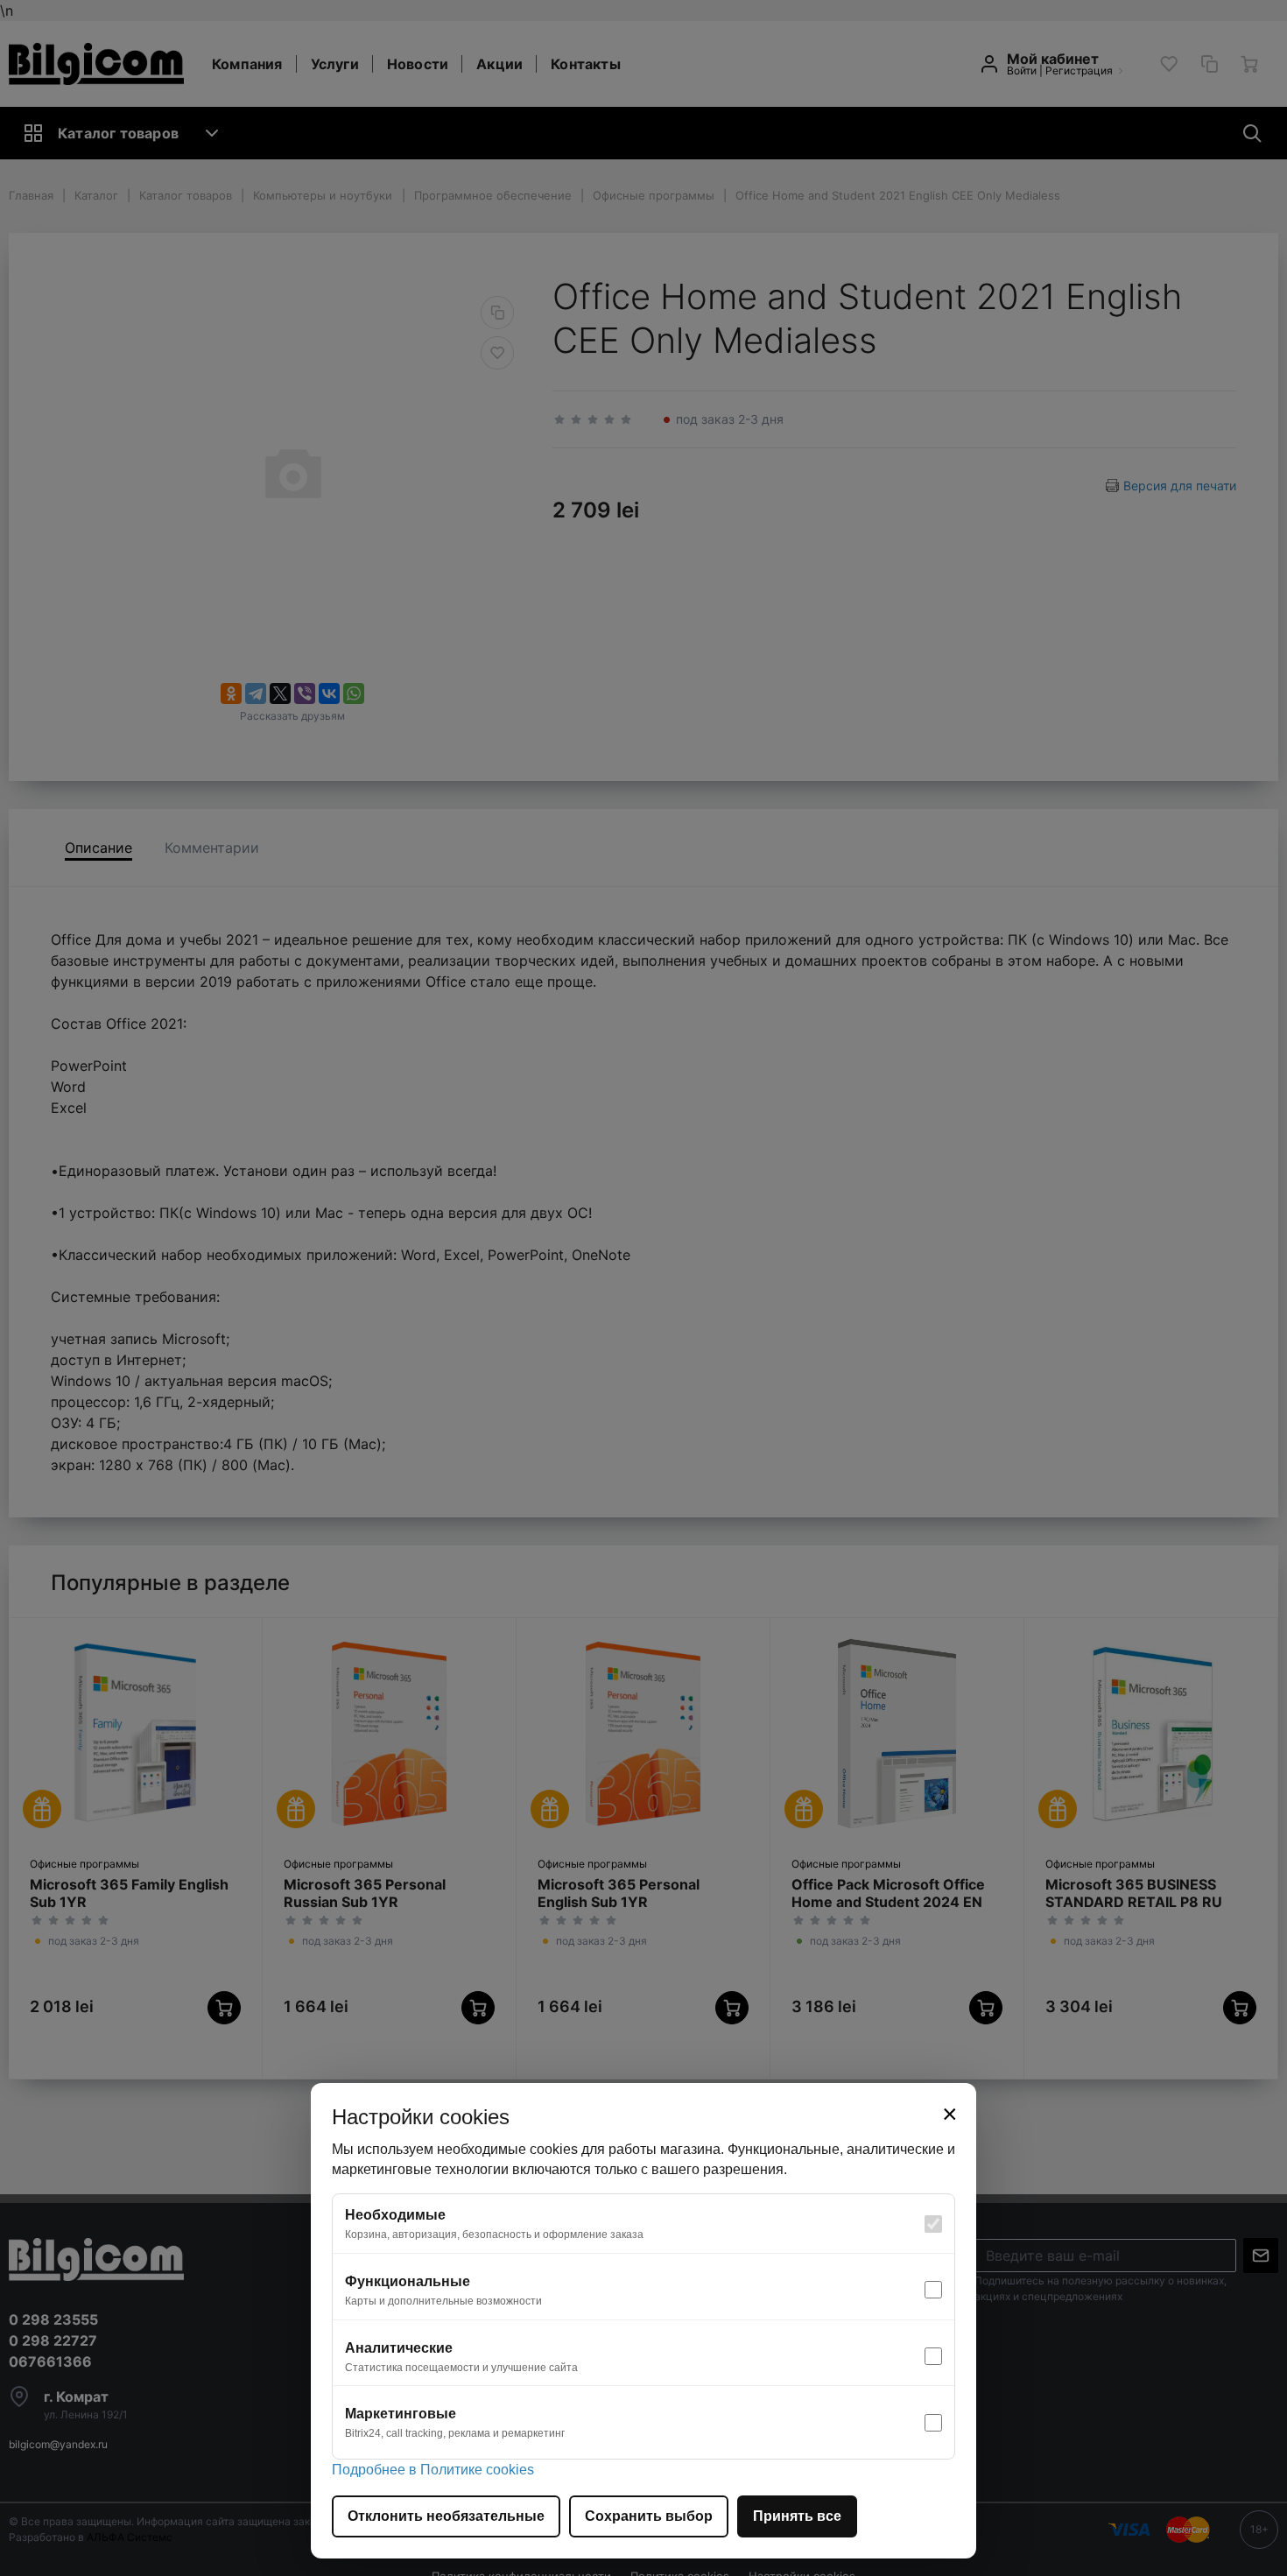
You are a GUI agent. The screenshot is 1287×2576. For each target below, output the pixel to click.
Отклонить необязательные (446, 2516)
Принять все (797, 2516)
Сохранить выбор (649, 2516)
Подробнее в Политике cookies (433, 2470)
